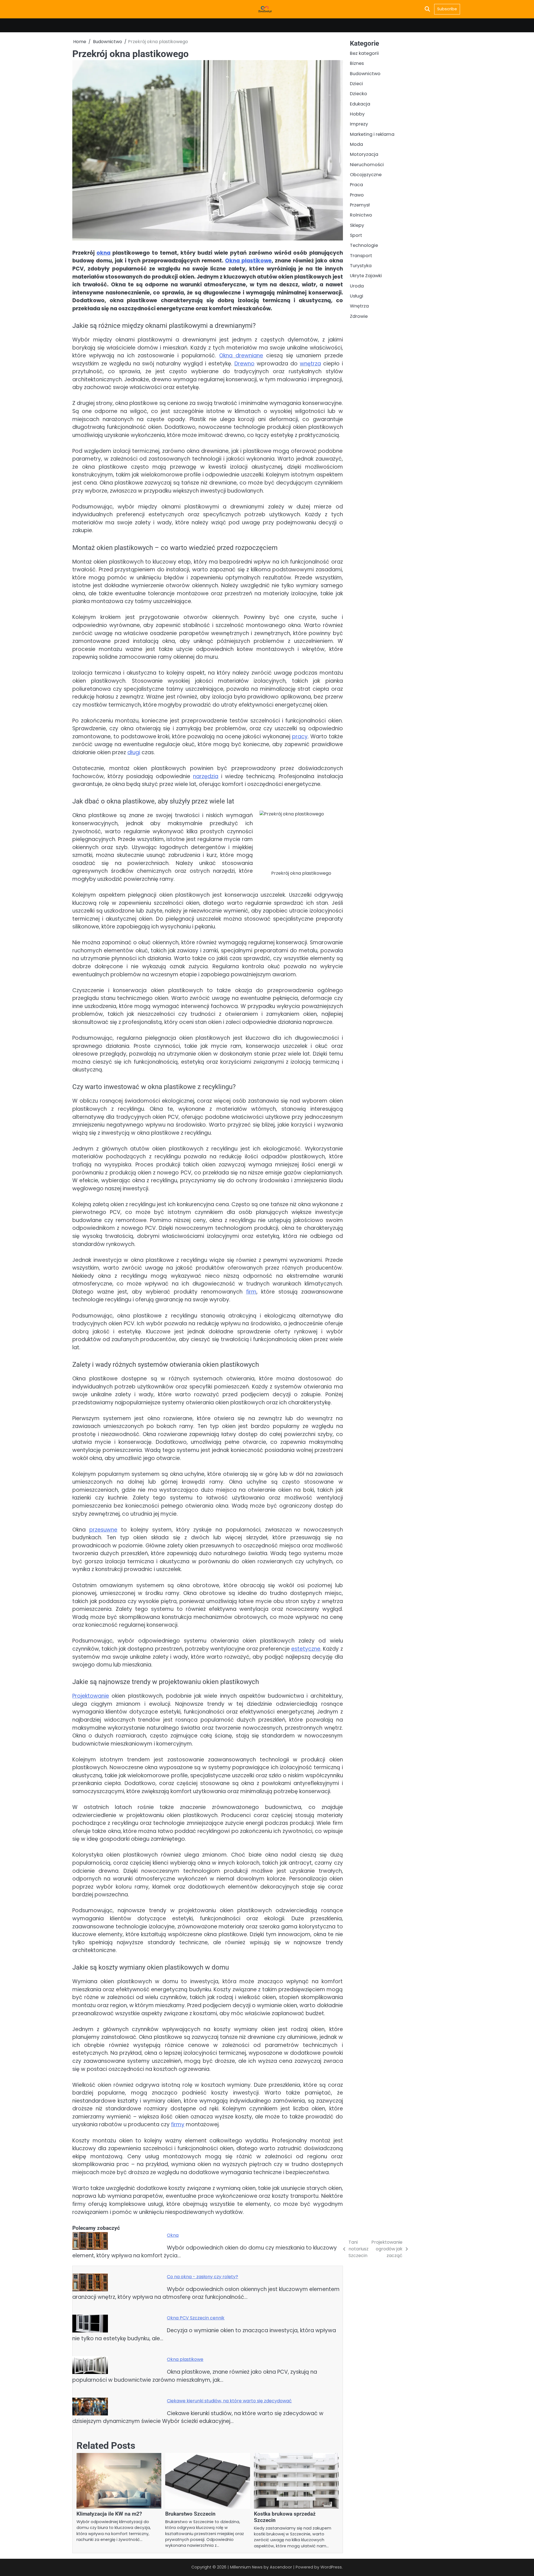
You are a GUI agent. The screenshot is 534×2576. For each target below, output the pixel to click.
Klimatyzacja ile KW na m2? (109, 2514)
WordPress (331, 2567)
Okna (173, 2235)
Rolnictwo (361, 215)
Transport (361, 256)
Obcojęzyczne (366, 175)
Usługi (357, 296)
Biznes (357, 63)
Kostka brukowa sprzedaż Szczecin (285, 2517)
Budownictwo (365, 73)
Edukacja (360, 104)
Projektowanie (91, 1696)
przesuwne (103, 1530)
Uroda (357, 286)
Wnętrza (359, 306)
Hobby (357, 114)
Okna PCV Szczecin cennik (196, 2318)
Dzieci (356, 84)
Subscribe (447, 9)
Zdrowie (359, 316)
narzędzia (206, 776)
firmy (178, 2124)
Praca (356, 185)
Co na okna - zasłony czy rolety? (202, 2277)
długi (134, 752)
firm (251, 1292)
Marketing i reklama (372, 134)
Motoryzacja (364, 154)
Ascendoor (281, 2567)
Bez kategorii (364, 53)
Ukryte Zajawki (366, 276)
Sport (356, 235)
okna (103, 253)
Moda (356, 144)
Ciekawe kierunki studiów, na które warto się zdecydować (229, 2401)
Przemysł (360, 205)
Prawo (357, 195)
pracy (300, 737)
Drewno (244, 364)
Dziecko (359, 94)
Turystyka (361, 266)
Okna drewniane (241, 356)
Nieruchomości (367, 164)
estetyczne (306, 1649)
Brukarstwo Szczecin (190, 2514)
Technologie (364, 245)
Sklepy (357, 225)
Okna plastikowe (248, 261)
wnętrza (310, 364)
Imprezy (359, 124)
